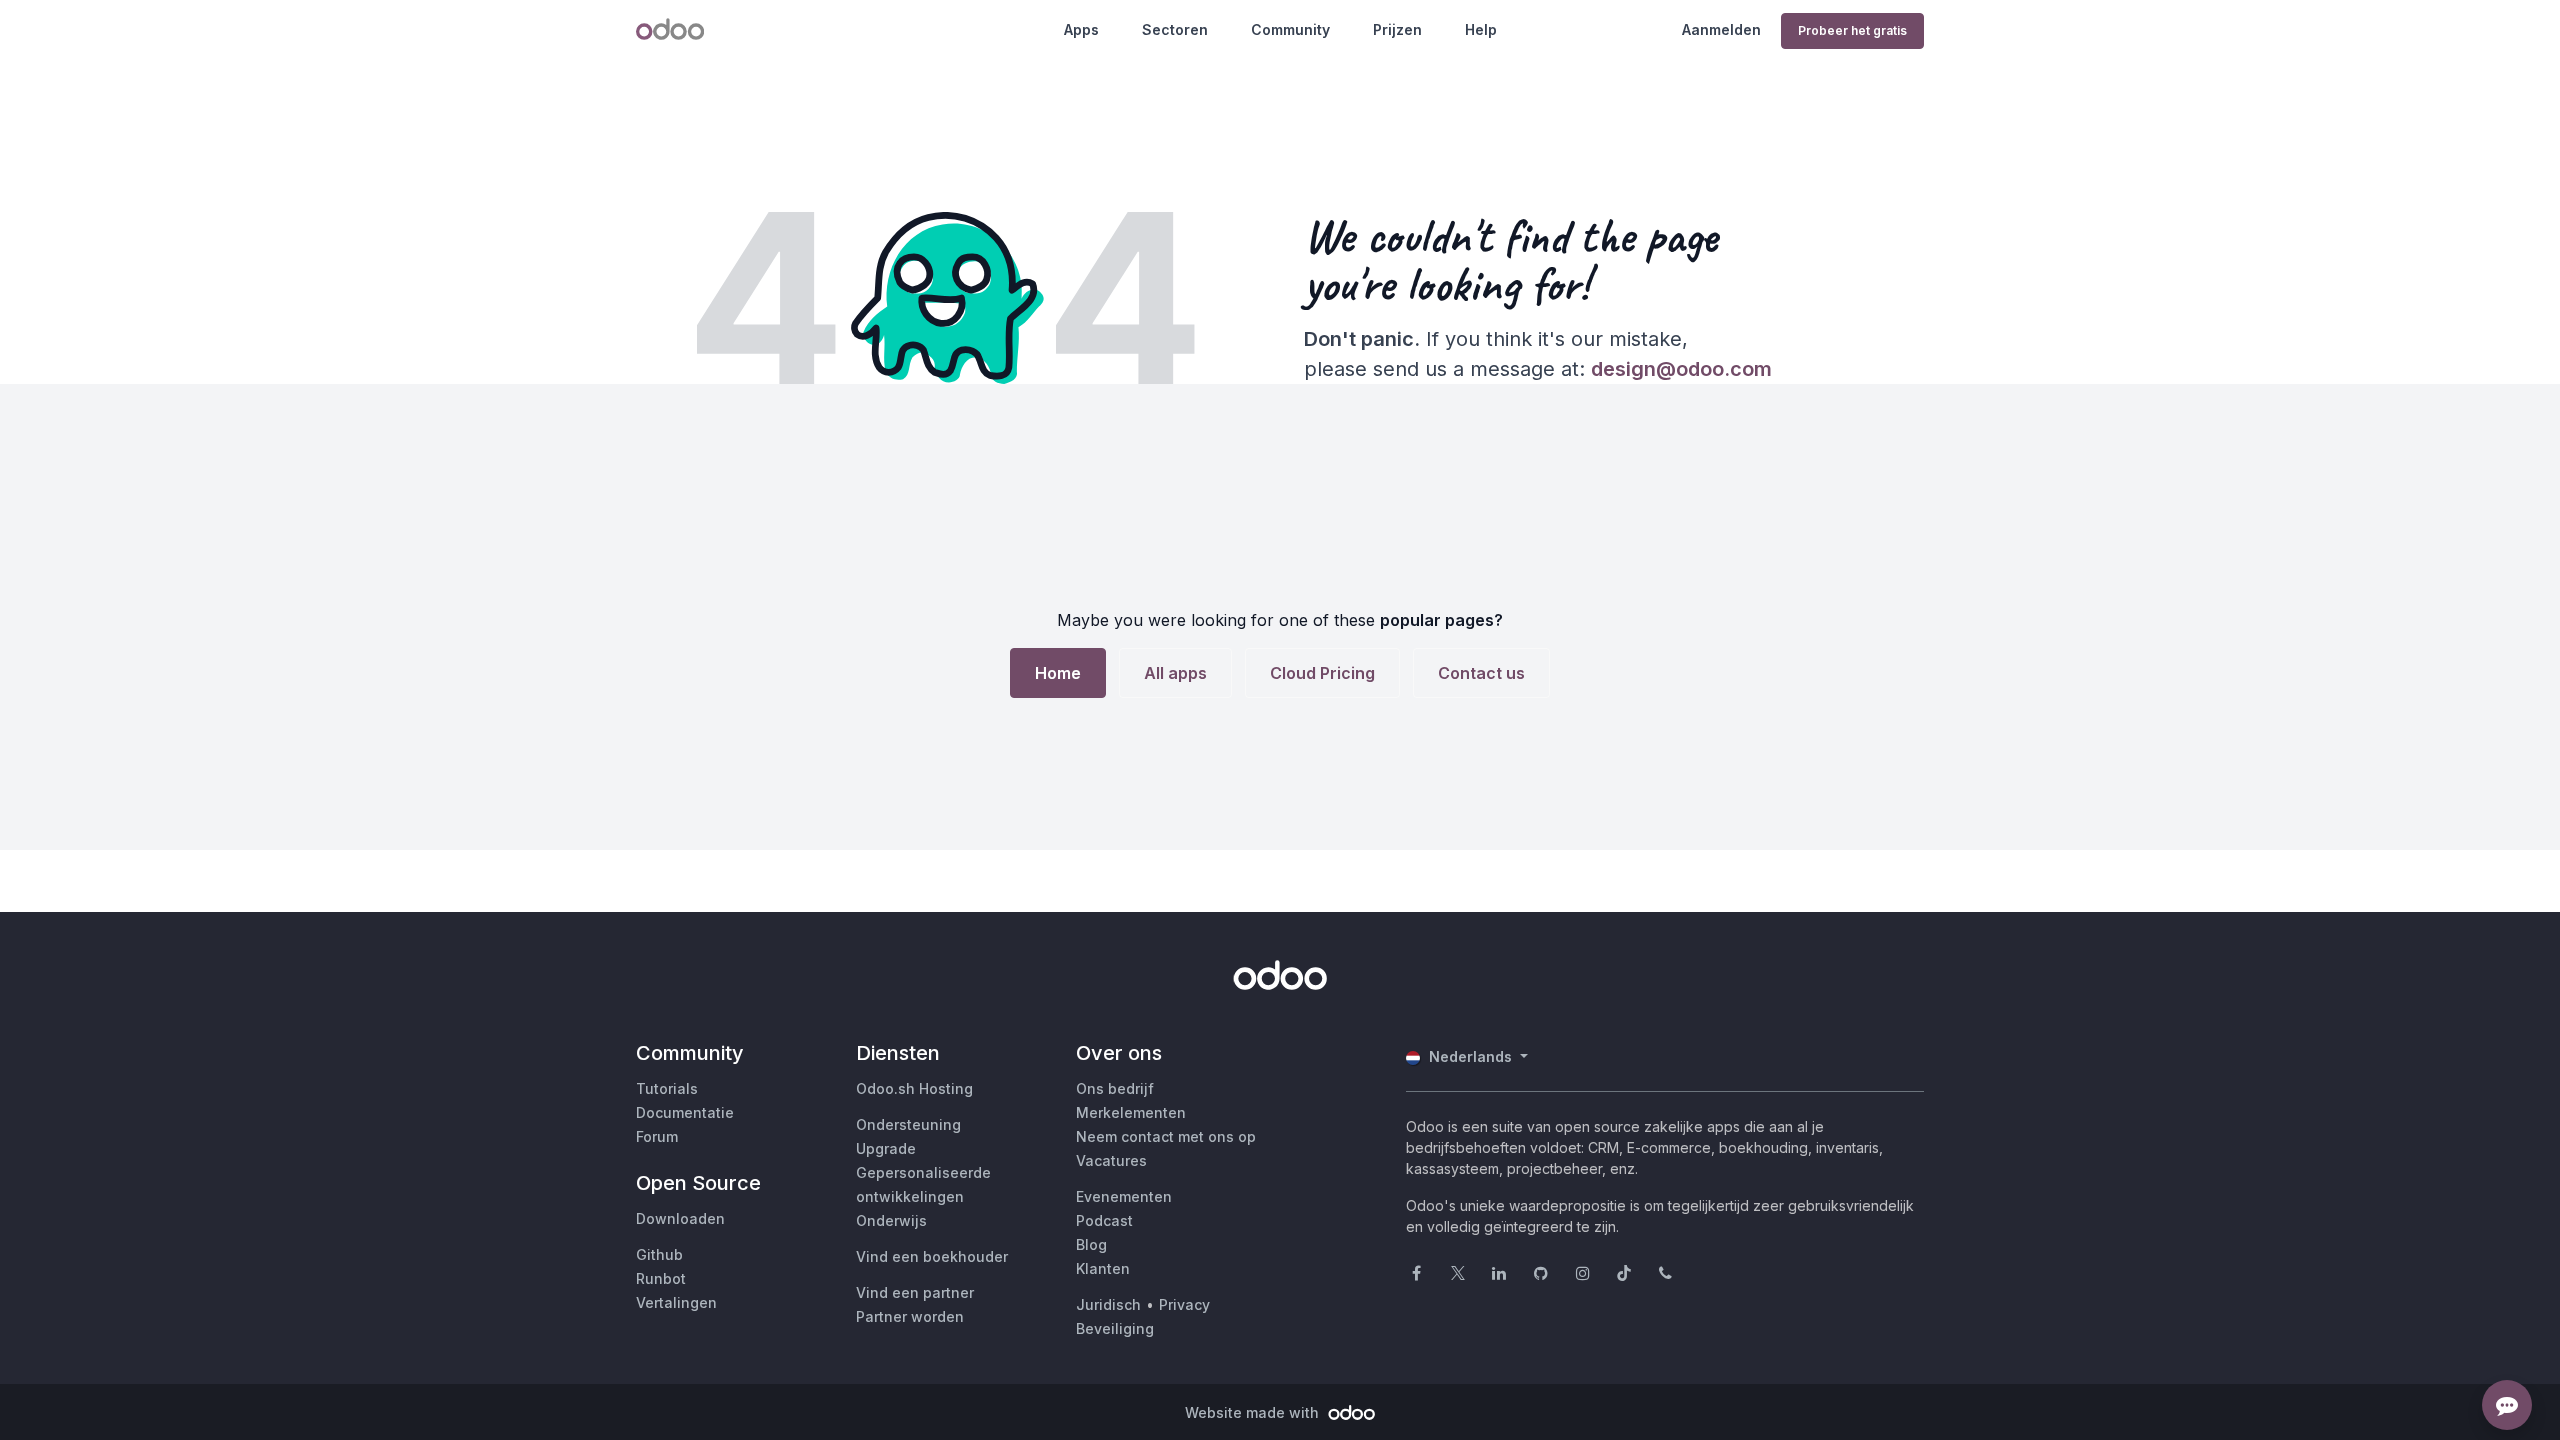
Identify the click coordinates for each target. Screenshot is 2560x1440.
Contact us (1481, 673)
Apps (1081, 29)
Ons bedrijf (1115, 1088)
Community (1290, 29)
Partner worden (910, 1316)
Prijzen (1397, 29)
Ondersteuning (908, 1124)
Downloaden (680, 1218)
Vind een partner (915, 1292)
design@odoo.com (1681, 369)
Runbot (661, 1278)
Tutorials (667, 1088)
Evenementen (1124, 1196)
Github (659, 1254)
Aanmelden (1721, 29)
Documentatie (685, 1112)
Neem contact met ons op (1166, 1136)
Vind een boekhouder (932, 1256)
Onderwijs (891, 1220)
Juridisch (1108, 1304)
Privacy (1184, 1304)
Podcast (1104, 1220)
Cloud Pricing (1322, 673)
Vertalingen (676, 1302)
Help (1481, 29)
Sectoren (1175, 29)
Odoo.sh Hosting (914, 1088)
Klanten (1103, 1268)
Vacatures (1111, 1160)
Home (1058, 673)
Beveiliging (1115, 1328)
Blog (1091, 1244)
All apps (1175, 673)
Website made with (1254, 1412)
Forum (657, 1136)
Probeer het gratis (1852, 30)
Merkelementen (1131, 1112)
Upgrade (886, 1148)
